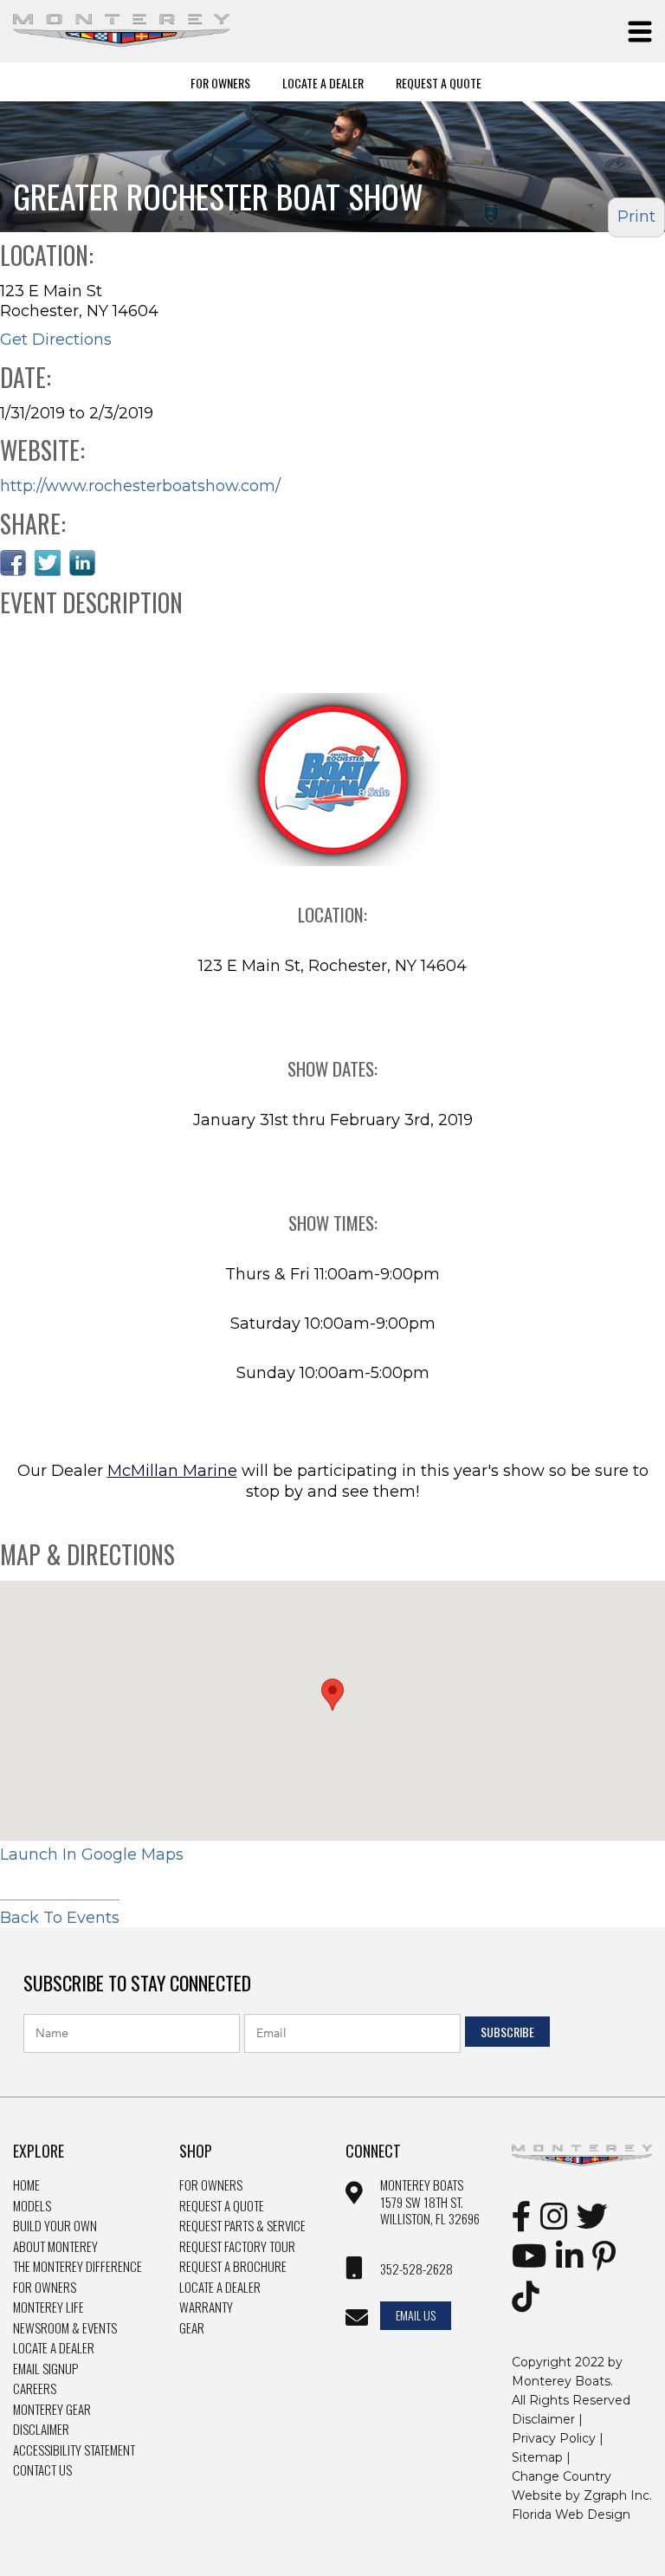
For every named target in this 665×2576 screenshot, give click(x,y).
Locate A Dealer (323, 82)
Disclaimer (41, 2430)
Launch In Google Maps (92, 1854)
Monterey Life (48, 2307)
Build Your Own (55, 2226)
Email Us (416, 2315)
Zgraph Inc (617, 2495)
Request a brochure (233, 2267)
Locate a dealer (220, 2288)
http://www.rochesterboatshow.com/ (140, 486)
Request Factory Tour (237, 2247)
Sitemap (537, 2457)
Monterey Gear (52, 2410)
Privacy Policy (554, 2438)
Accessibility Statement (74, 2450)
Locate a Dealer (54, 2348)
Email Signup (45, 2369)
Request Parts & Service (242, 2226)
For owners (211, 2185)
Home (26, 2185)
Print (636, 217)
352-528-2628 (416, 2269)
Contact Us (42, 2470)
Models (32, 2206)
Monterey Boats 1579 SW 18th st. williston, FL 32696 (430, 2202)
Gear (192, 2328)
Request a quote (222, 2206)
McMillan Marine (172, 1471)
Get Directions (56, 340)
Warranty (206, 2307)
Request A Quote (439, 82)
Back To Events (60, 1918)
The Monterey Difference (77, 2267)
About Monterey (55, 2247)
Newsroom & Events (65, 2328)
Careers (35, 2389)
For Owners (220, 82)
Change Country (562, 2476)
